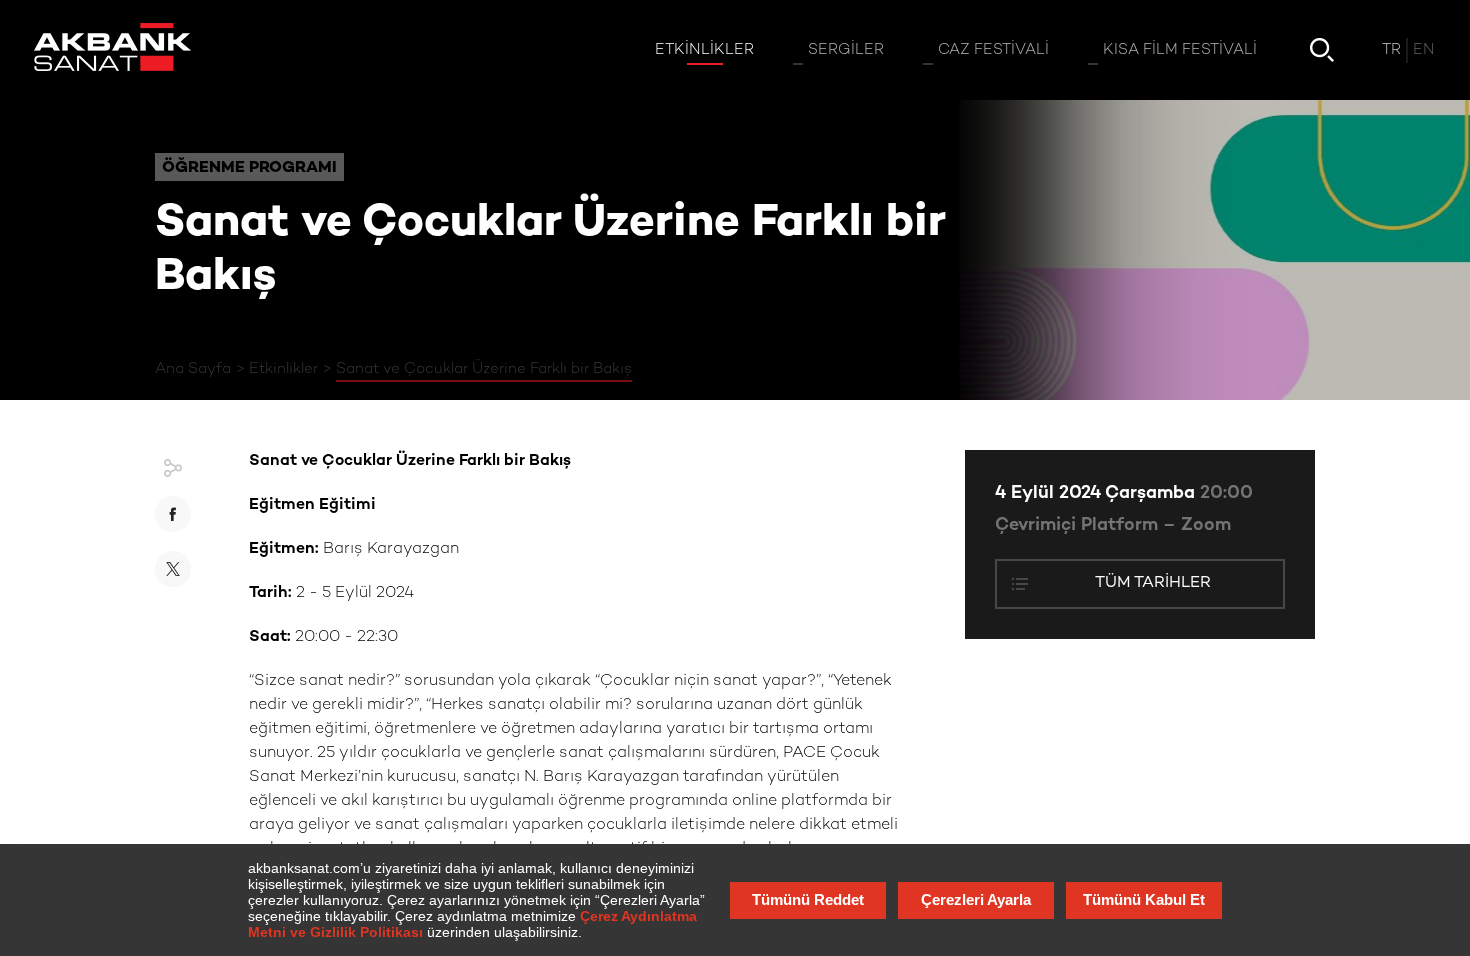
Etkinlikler (283, 369)
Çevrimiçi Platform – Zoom (1113, 525)
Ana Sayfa (193, 369)
